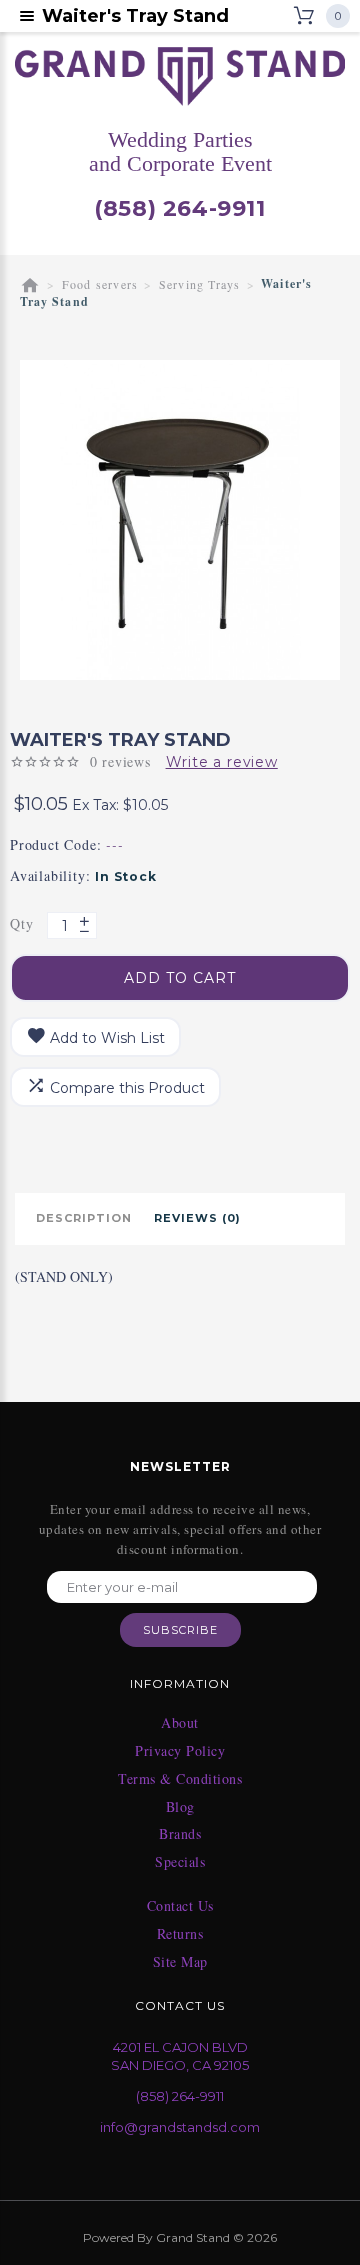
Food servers (100, 284)
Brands (180, 1834)
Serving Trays (200, 284)
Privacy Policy (180, 1751)
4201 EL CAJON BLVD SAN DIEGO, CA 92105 (180, 2056)
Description (84, 1218)
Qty (21, 923)
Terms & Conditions (180, 1779)
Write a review (222, 762)
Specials (180, 1862)
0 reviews (120, 762)
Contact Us (180, 1906)
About (180, 1723)
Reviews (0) (197, 1218)
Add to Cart (180, 978)
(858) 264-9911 (179, 209)
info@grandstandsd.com (180, 2127)
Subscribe (180, 1630)
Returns (180, 1934)
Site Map (180, 1962)
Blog (180, 1807)
